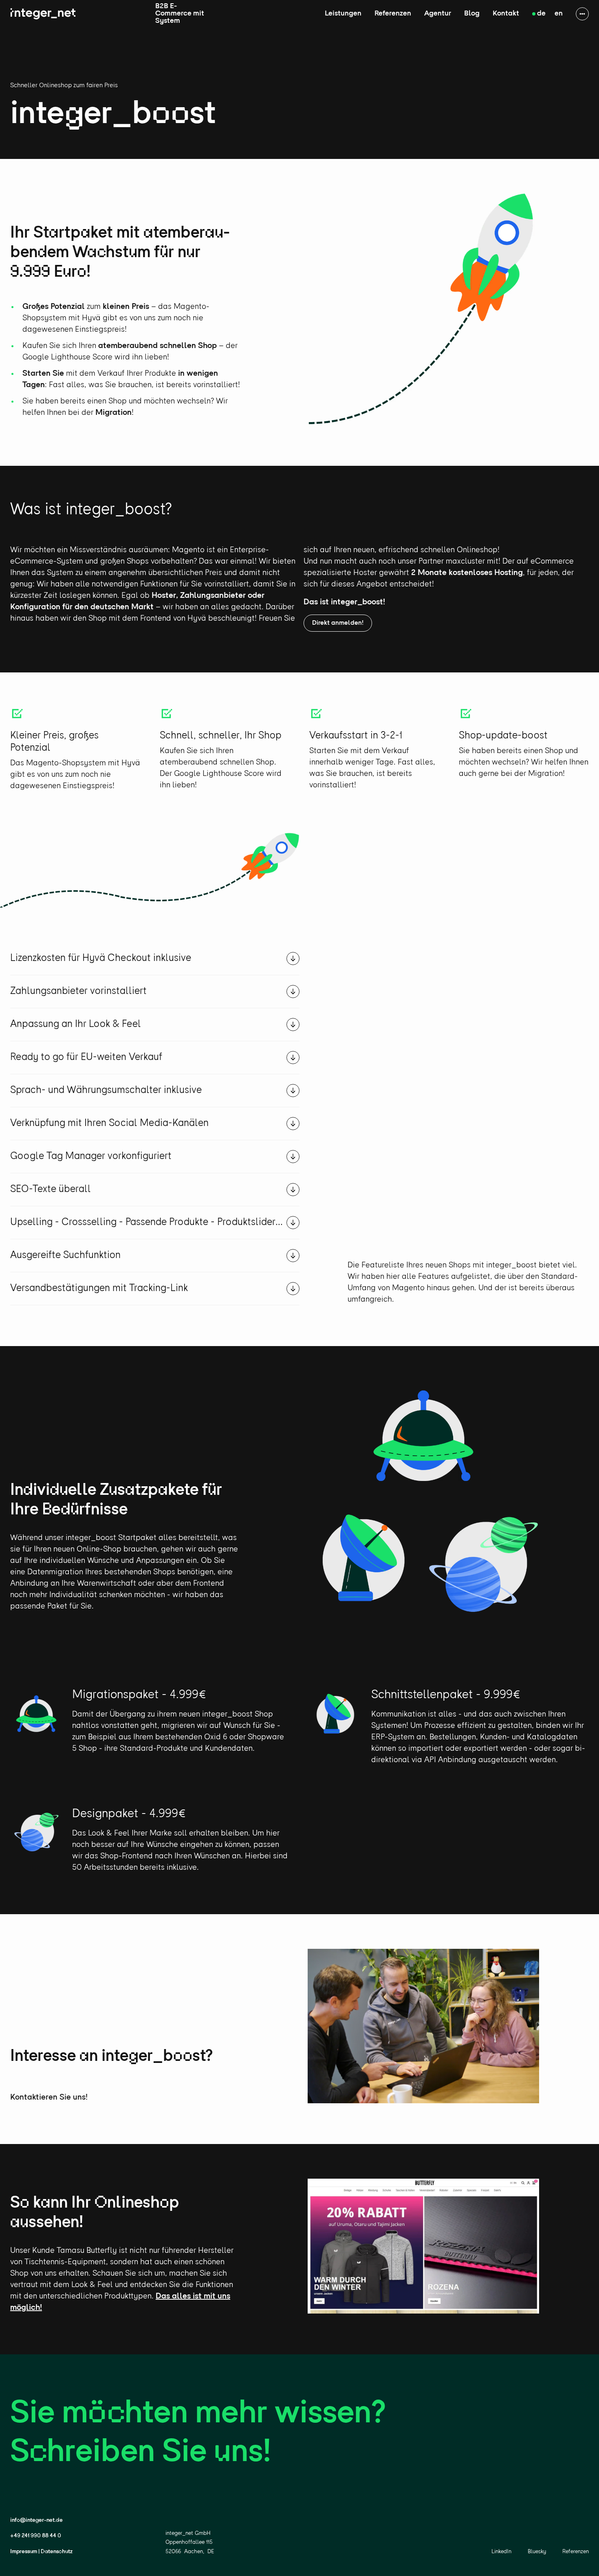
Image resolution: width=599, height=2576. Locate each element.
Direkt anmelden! (338, 623)
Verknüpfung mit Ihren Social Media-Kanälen (109, 1123)
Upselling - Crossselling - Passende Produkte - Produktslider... (146, 1222)
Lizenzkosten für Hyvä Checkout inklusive (101, 958)
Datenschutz (57, 2552)
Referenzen (393, 14)
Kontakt (506, 14)
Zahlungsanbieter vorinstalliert (78, 991)
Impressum (24, 2552)
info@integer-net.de (36, 2520)
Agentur (438, 14)
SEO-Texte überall (51, 1189)
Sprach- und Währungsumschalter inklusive (106, 1090)
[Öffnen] (293, 959)
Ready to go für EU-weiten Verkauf (86, 1057)
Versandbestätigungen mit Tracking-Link (99, 1288)
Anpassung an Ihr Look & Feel (76, 1024)
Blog (472, 14)
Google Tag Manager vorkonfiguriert (91, 1156)
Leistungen (343, 14)
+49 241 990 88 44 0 (36, 2536)
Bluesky (537, 2552)
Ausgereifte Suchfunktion (65, 1255)
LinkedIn (501, 2552)
